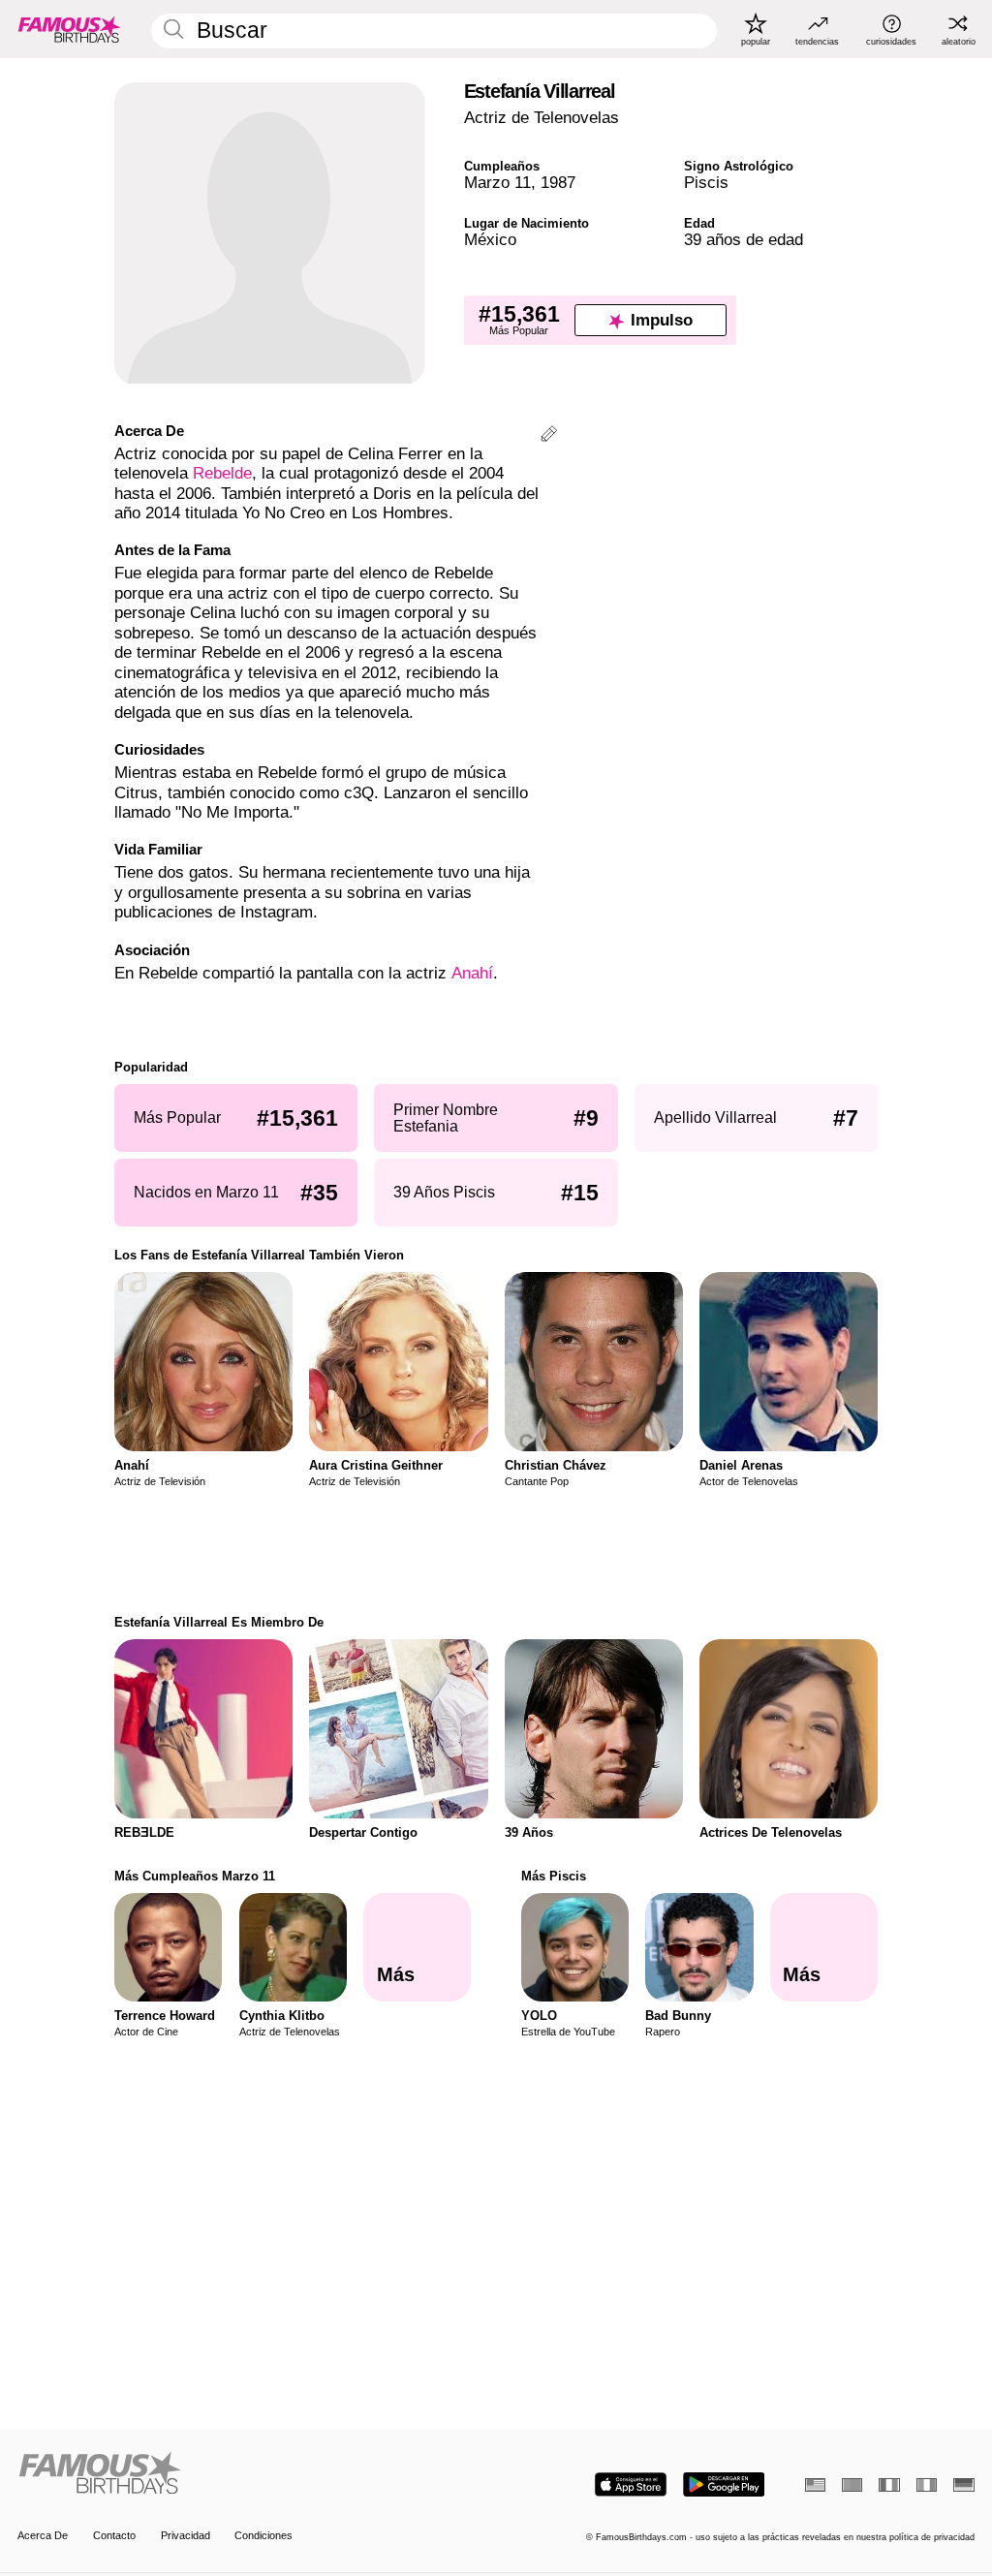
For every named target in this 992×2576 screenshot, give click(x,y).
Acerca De (43, 2535)
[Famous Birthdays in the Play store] (724, 2484)
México (490, 240)
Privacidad (186, 2535)
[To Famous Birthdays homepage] (70, 29)
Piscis (706, 183)
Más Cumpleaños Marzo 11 (195, 1876)
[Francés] (889, 2485)
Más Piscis (554, 1876)
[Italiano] (927, 2485)
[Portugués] (852, 2485)
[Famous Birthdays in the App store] (631, 2484)
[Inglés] (815, 2485)
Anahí (472, 973)
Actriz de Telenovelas (542, 118)
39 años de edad (744, 240)
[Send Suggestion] (549, 436)
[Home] (252, 2474)
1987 (558, 183)
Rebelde (222, 473)
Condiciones (263, 2535)
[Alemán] (963, 2485)
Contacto (114, 2535)
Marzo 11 (497, 183)
